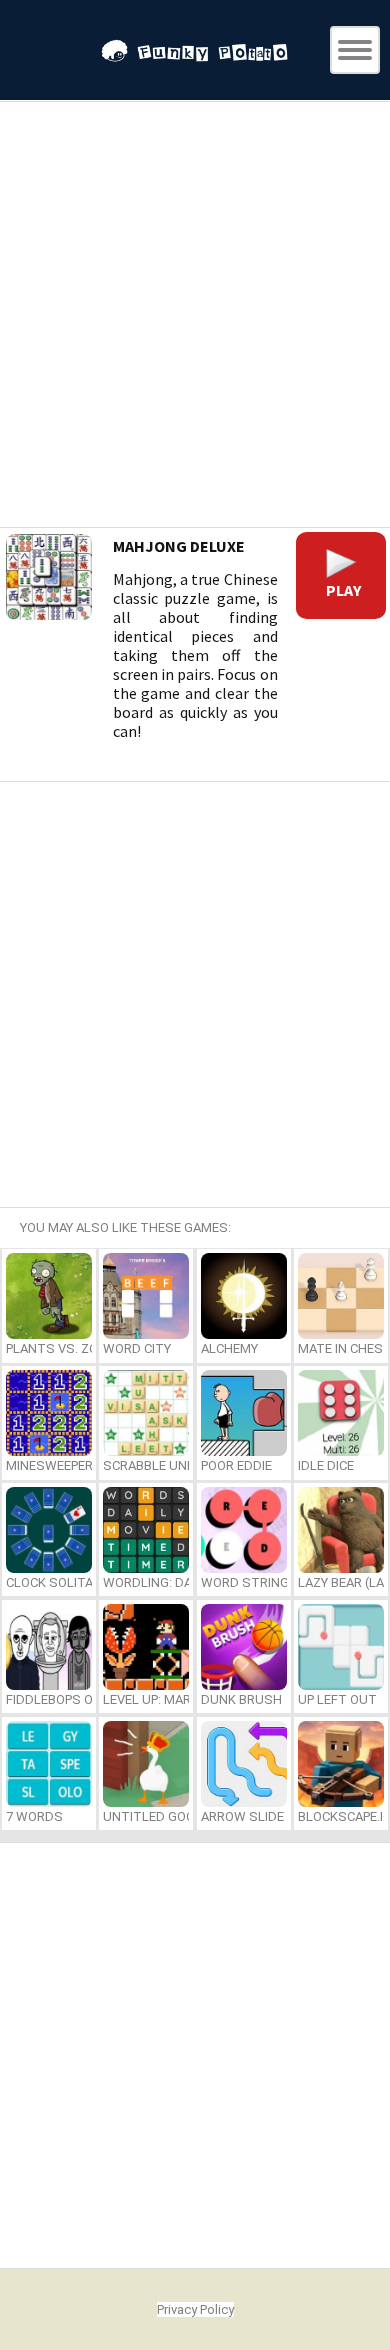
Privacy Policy (195, 2309)
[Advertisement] (195, 317)
